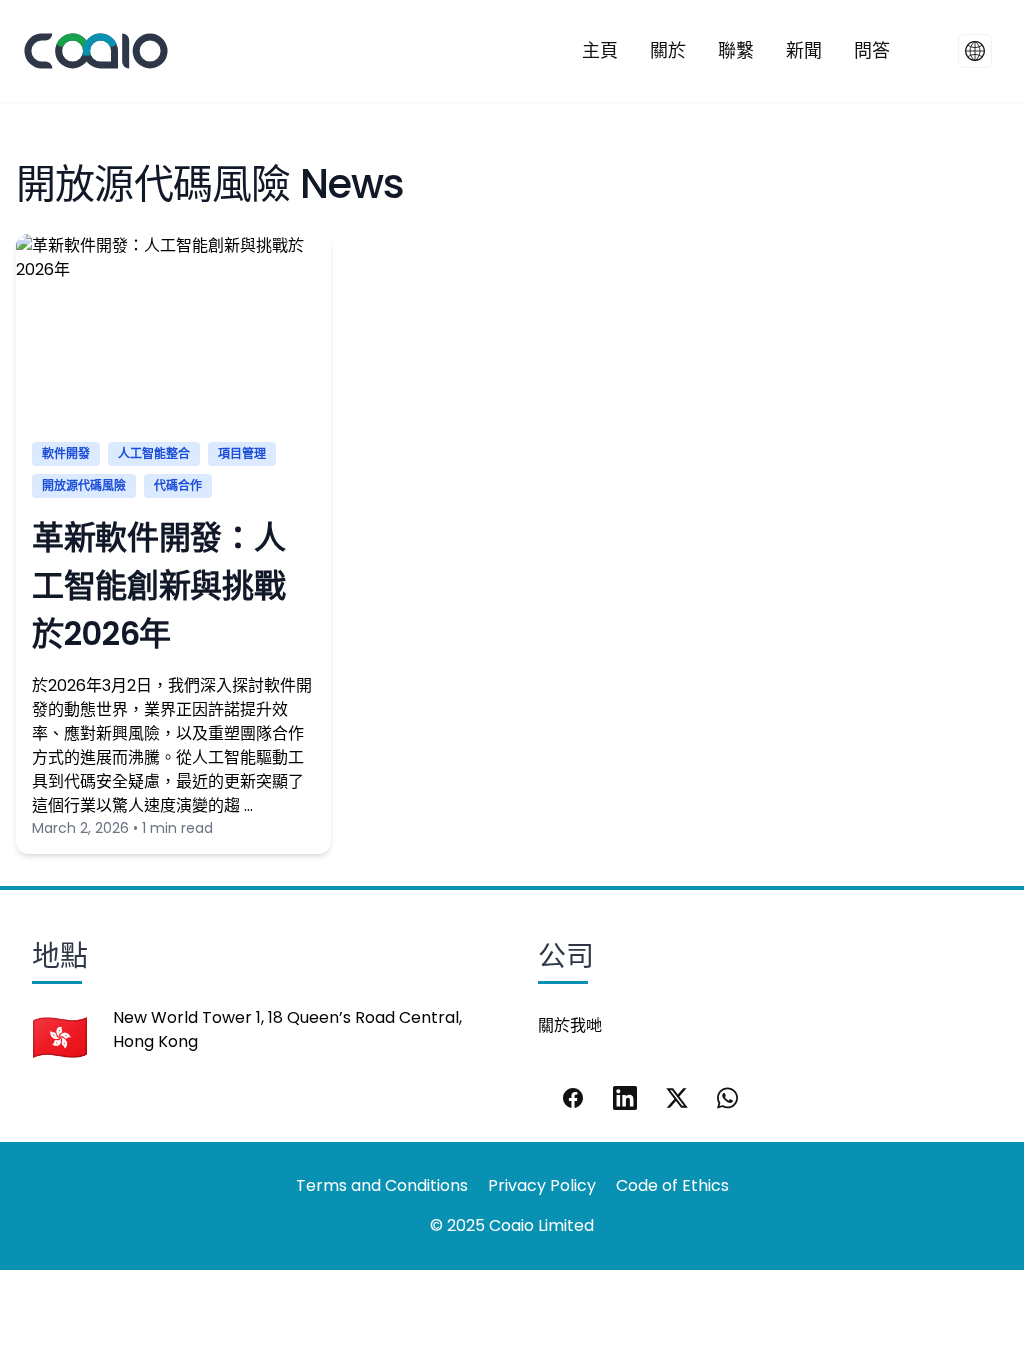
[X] (677, 1098)
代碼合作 (178, 485)
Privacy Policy (542, 1185)
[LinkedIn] (625, 1098)
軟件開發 (66, 453)
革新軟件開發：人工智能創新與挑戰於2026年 (158, 585)
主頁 (600, 50)
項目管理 (242, 453)
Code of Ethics (672, 1185)
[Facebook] (573, 1098)
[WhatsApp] (729, 1098)
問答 (872, 50)
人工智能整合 (154, 453)
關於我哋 (570, 1025)
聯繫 (736, 50)
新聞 (804, 50)
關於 (668, 50)
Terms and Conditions (382, 1185)
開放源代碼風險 (84, 485)
